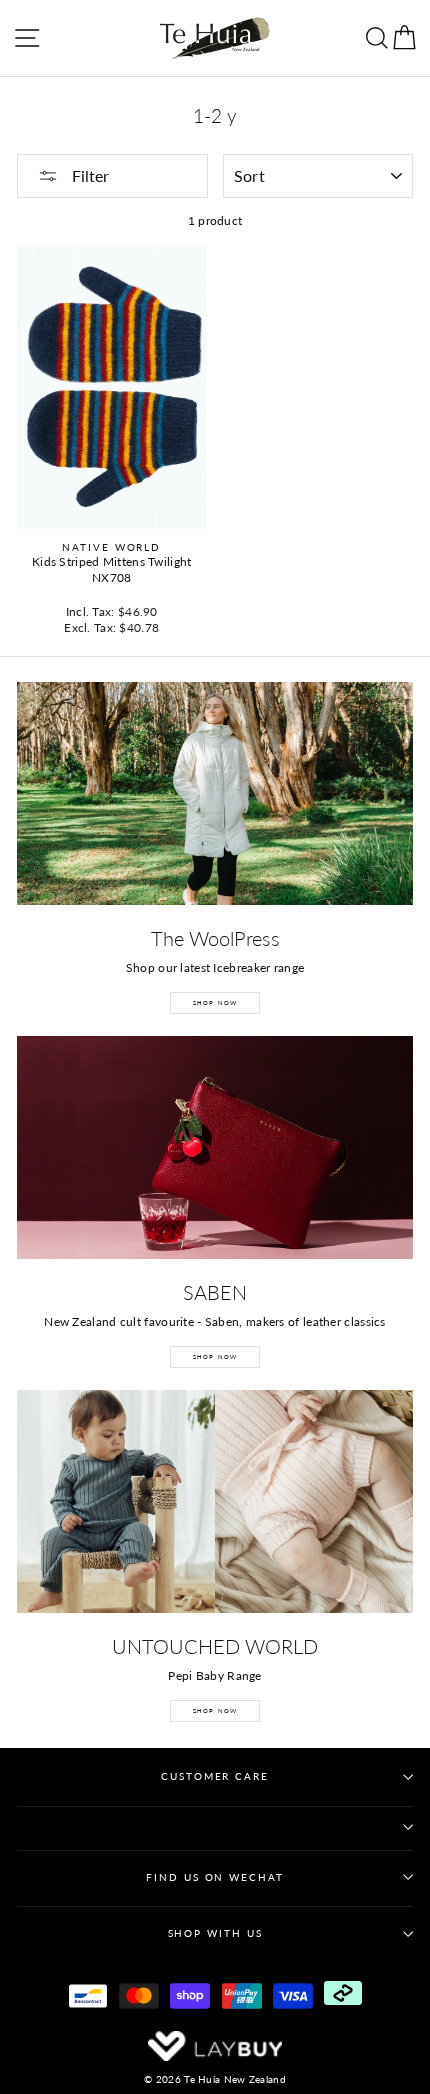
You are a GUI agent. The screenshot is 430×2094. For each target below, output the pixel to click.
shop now (215, 1710)
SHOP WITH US (215, 1933)
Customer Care (215, 1776)
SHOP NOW (215, 1002)
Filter (88, 175)
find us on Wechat (214, 1877)
